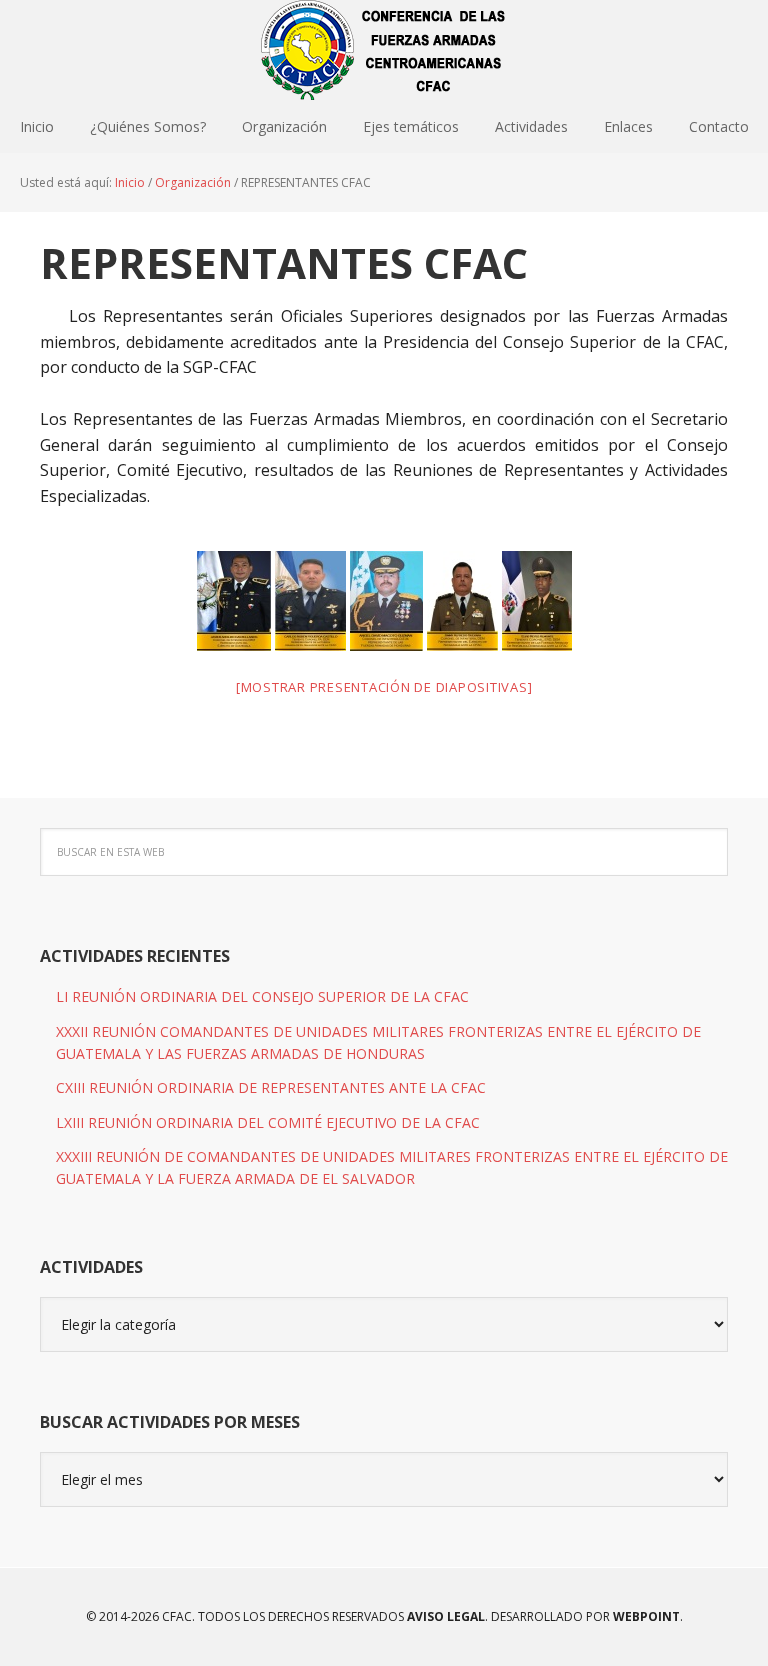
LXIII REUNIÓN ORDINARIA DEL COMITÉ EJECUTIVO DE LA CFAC (268, 1122)
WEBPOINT (646, 1616)
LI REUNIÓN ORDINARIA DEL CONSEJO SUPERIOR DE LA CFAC (262, 996)
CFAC (384, 50)
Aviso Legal (444, 1616)
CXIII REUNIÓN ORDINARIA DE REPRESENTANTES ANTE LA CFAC (271, 1087)
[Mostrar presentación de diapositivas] (384, 687)
